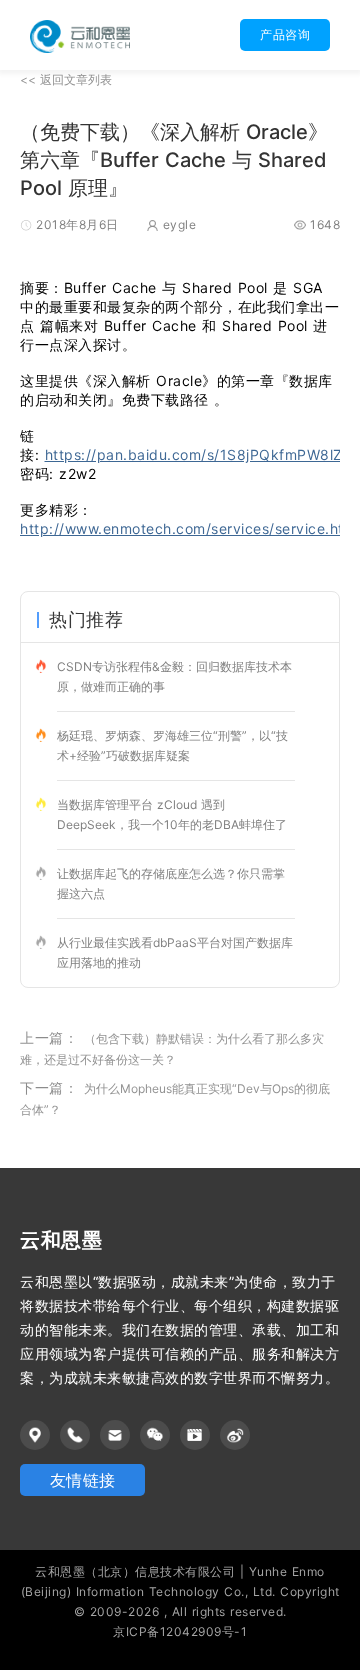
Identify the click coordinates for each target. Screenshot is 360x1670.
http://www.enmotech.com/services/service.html (190, 528)
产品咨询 (285, 34)
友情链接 (83, 1480)
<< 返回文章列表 (66, 79)
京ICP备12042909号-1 (180, 1631)
